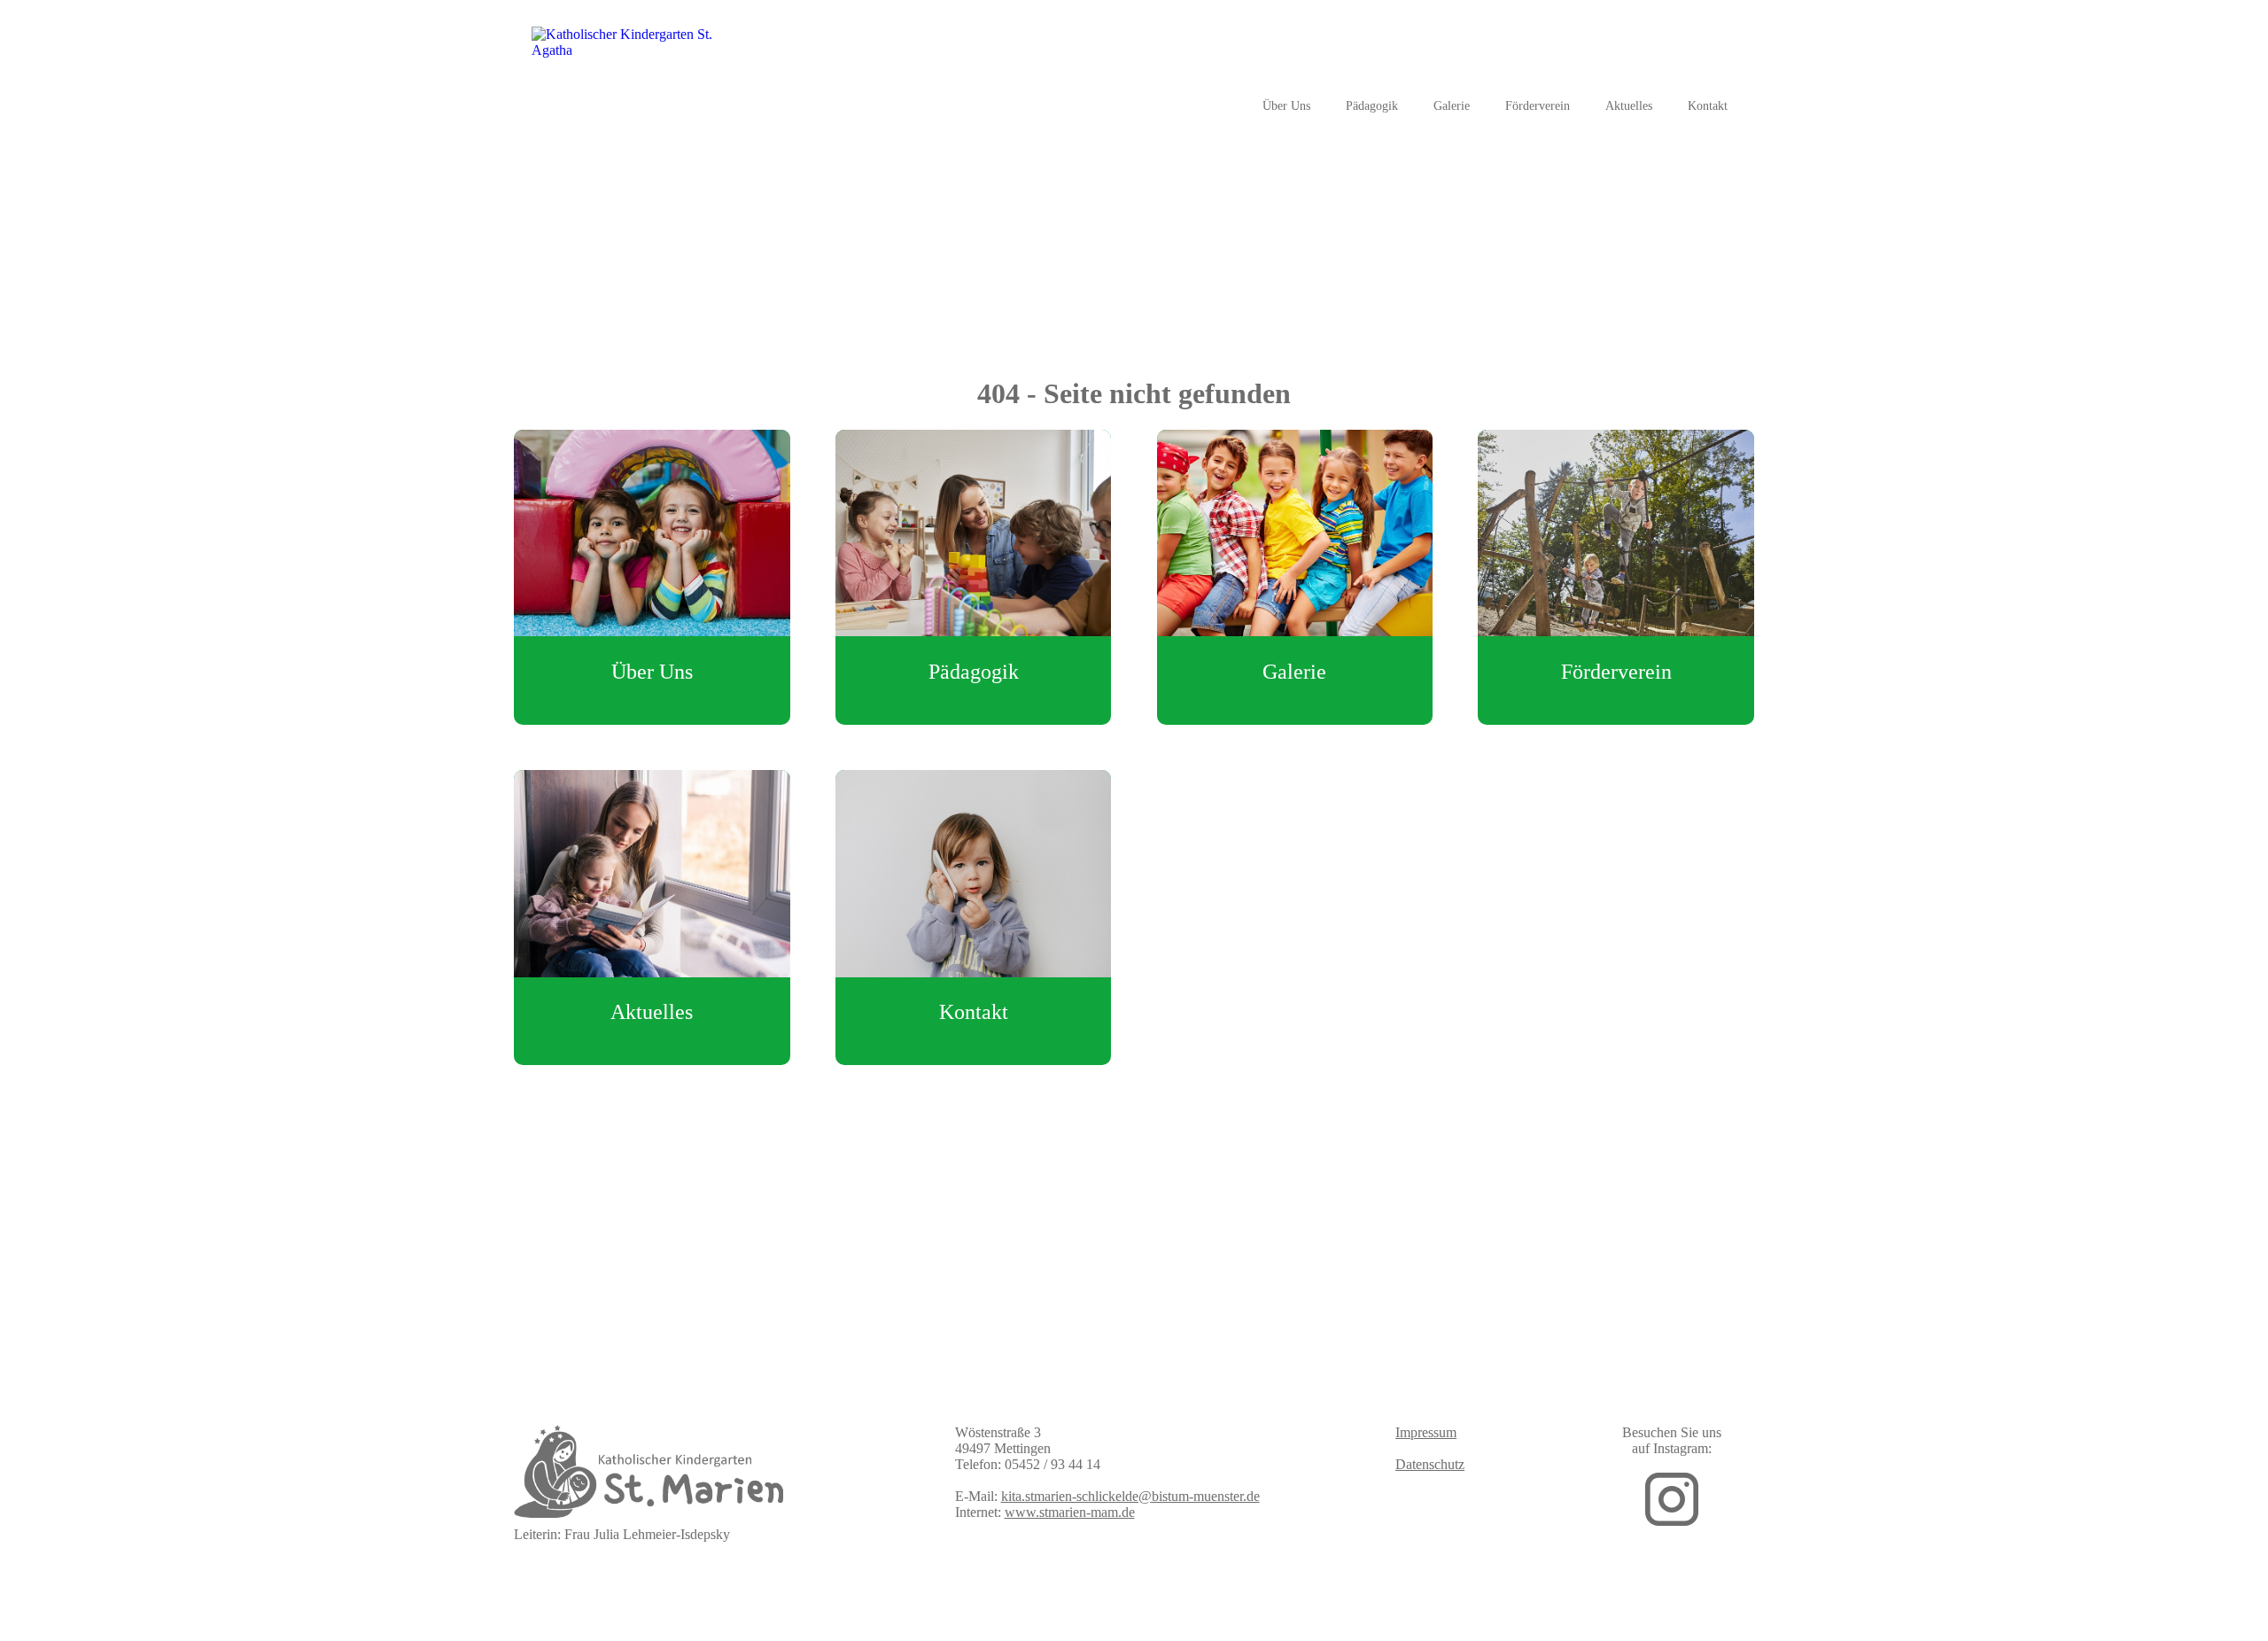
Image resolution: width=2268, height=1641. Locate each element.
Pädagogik (1372, 106)
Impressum (1426, 1432)
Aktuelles (1629, 106)
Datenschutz (1430, 1464)
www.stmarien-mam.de (1070, 1512)
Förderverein (1538, 106)
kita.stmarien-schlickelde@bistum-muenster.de (1130, 1496)
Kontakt (1708, 106)
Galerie (1452, 106)
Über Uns (1286, 106)
